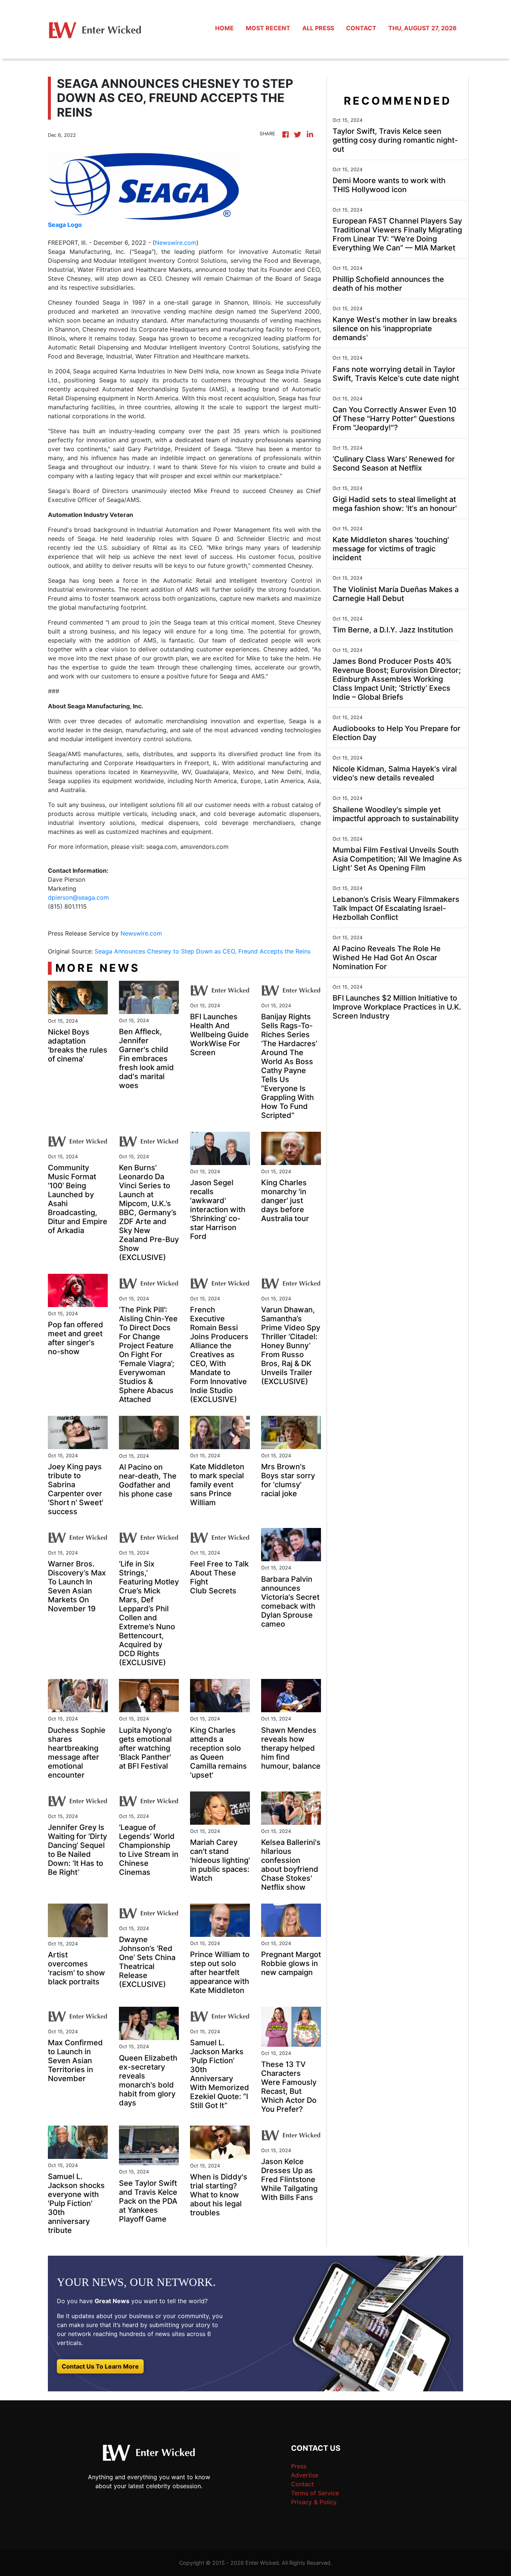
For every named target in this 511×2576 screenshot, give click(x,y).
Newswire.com (176, 243)
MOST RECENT (268, 28)
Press (299, 2466)
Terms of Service (315, 2493)
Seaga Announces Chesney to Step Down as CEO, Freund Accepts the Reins (204, 951)
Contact (302, 2484)
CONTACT (361, 28)
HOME (224, 28)
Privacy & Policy (314, 2502)
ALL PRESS (318, 28)
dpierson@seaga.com (78, 897)
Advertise (305, 2475)
